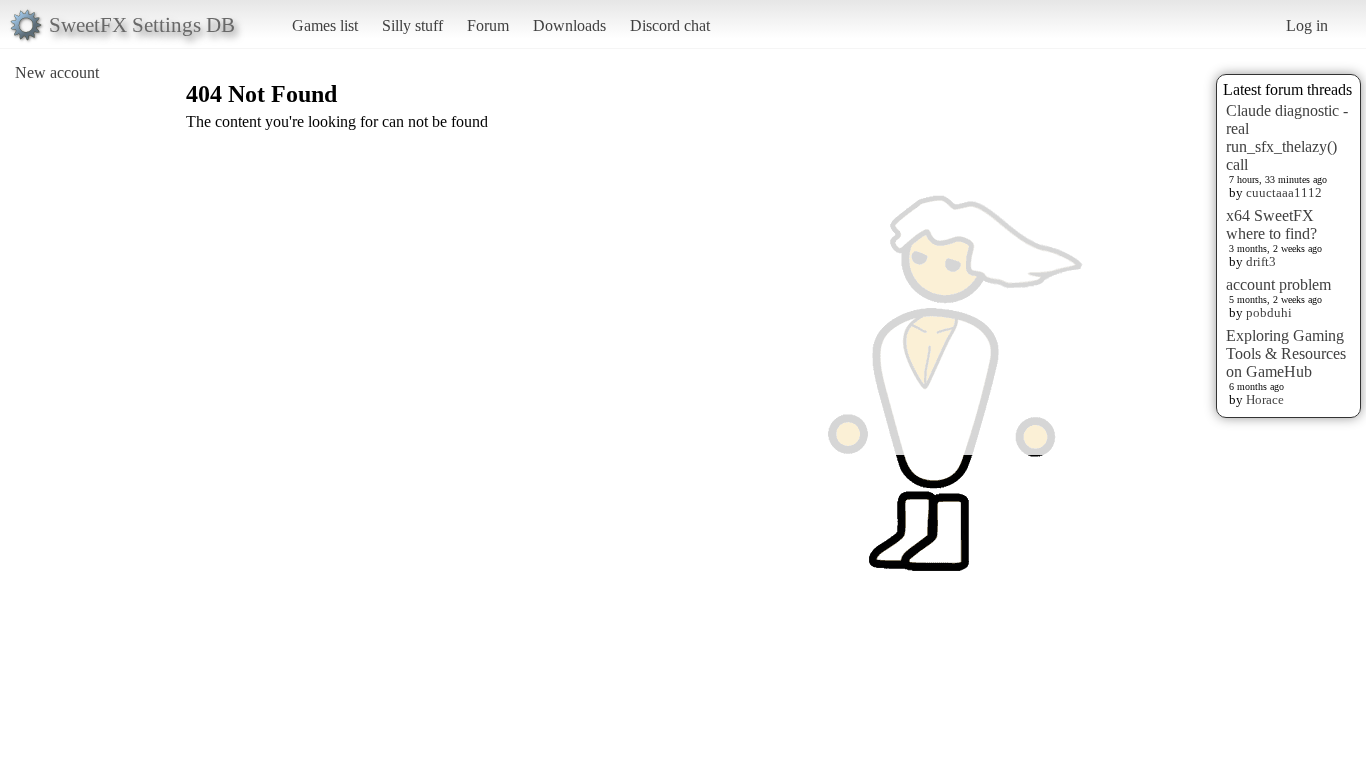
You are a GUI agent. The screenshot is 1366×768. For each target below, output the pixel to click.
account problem (1278, 284)
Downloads (569, 25)
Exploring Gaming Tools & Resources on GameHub (1286, 353)
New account (57, 72)
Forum (488, 25)
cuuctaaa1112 (1284, 192)
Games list (325, 25)
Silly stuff (412, 25)
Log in (1307, 25)
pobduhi (1269, 312)
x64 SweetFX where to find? (1271, 224)
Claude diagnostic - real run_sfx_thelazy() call (1287, 137)
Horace (1265, 399)
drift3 (1261, 261)
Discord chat (670, 25)
